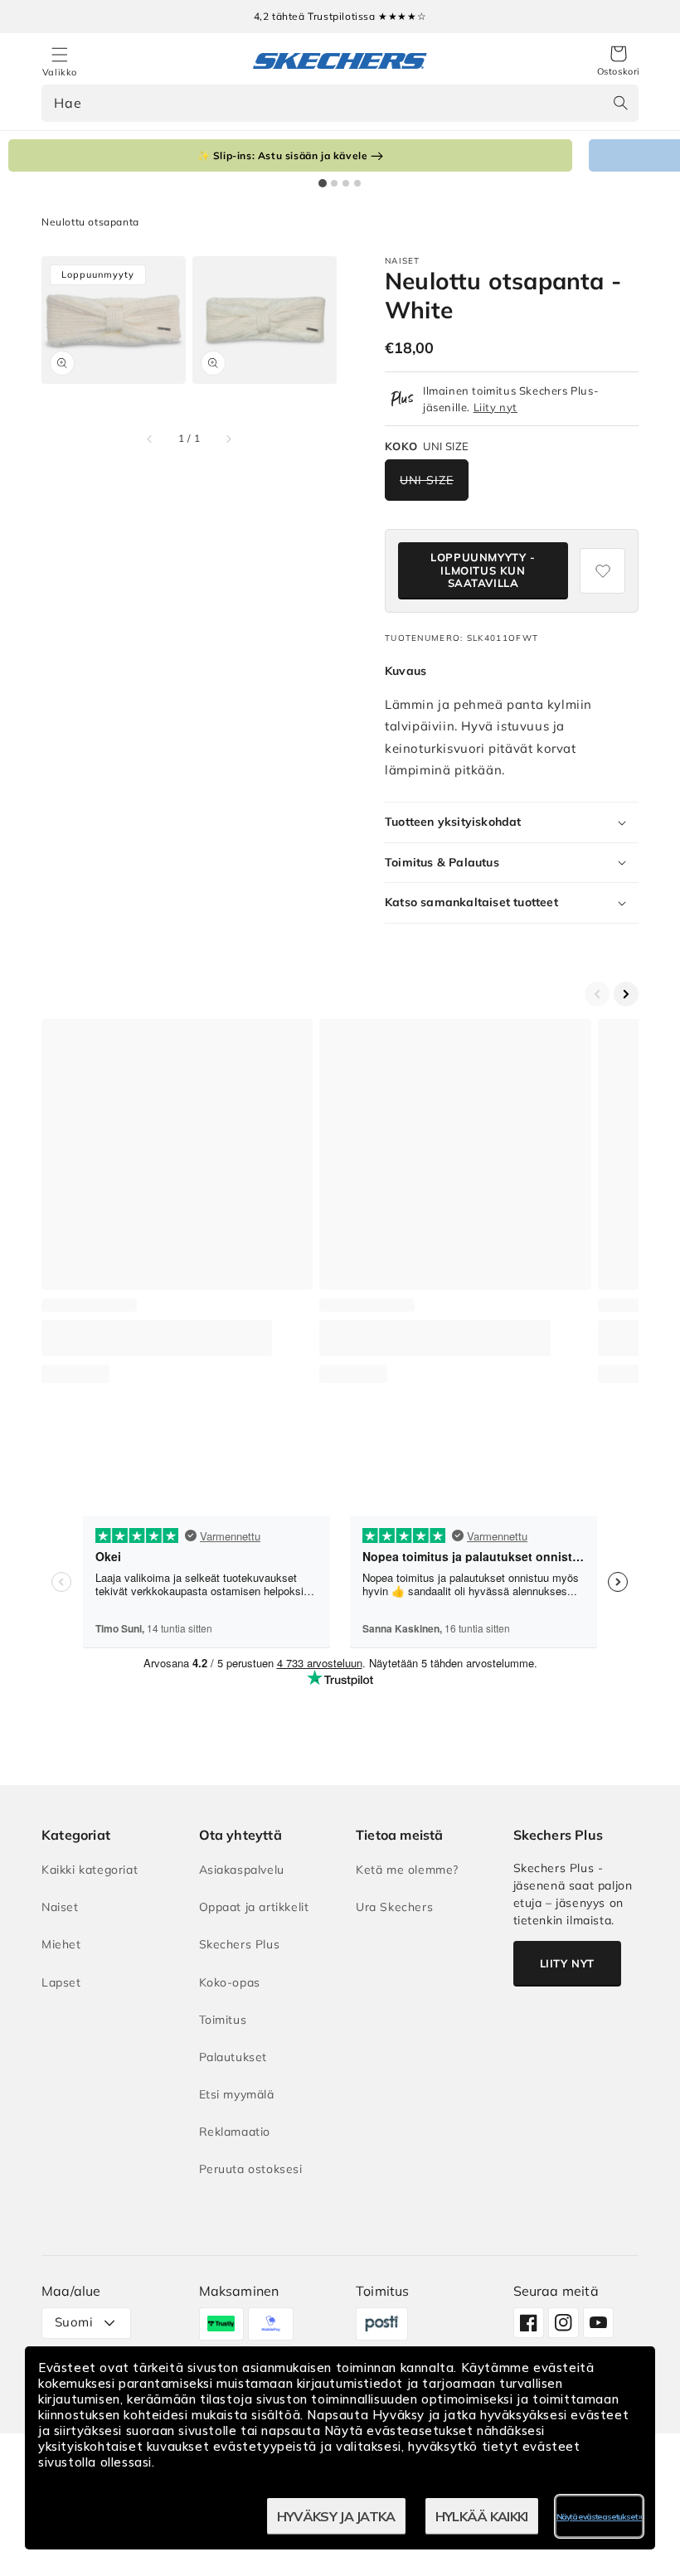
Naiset (60, 1907)
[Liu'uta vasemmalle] (150, 439)
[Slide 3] (346, 183)
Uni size (427, 480)
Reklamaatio (235, 2132)
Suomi (74, 2322)
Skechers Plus (240, 1944)
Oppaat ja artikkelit (254, 1907)
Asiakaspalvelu (242, 1870)
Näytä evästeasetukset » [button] (599, 2517)
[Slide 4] (357, 183)
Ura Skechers (394, 1907)
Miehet (61, 1944)
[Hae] (620, 103)
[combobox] (340, 103)
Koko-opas (230, 1982)
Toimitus (223, 2020)
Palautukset (233, 2057)
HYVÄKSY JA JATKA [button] (336, 2516)
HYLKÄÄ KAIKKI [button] (482, 2516)
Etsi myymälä (237, 2094)
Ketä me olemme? (407, 1870)
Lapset (61, 1982)
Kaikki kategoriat (90, 1870)
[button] (619, 61)
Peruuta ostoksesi (251, 2169)
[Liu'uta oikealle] (228, 439)
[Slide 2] (334, 183)
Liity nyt (495, 407)
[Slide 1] (323, 183)
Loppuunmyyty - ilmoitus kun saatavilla (483, 570)
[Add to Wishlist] (602, 571)
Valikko (60, 72)
